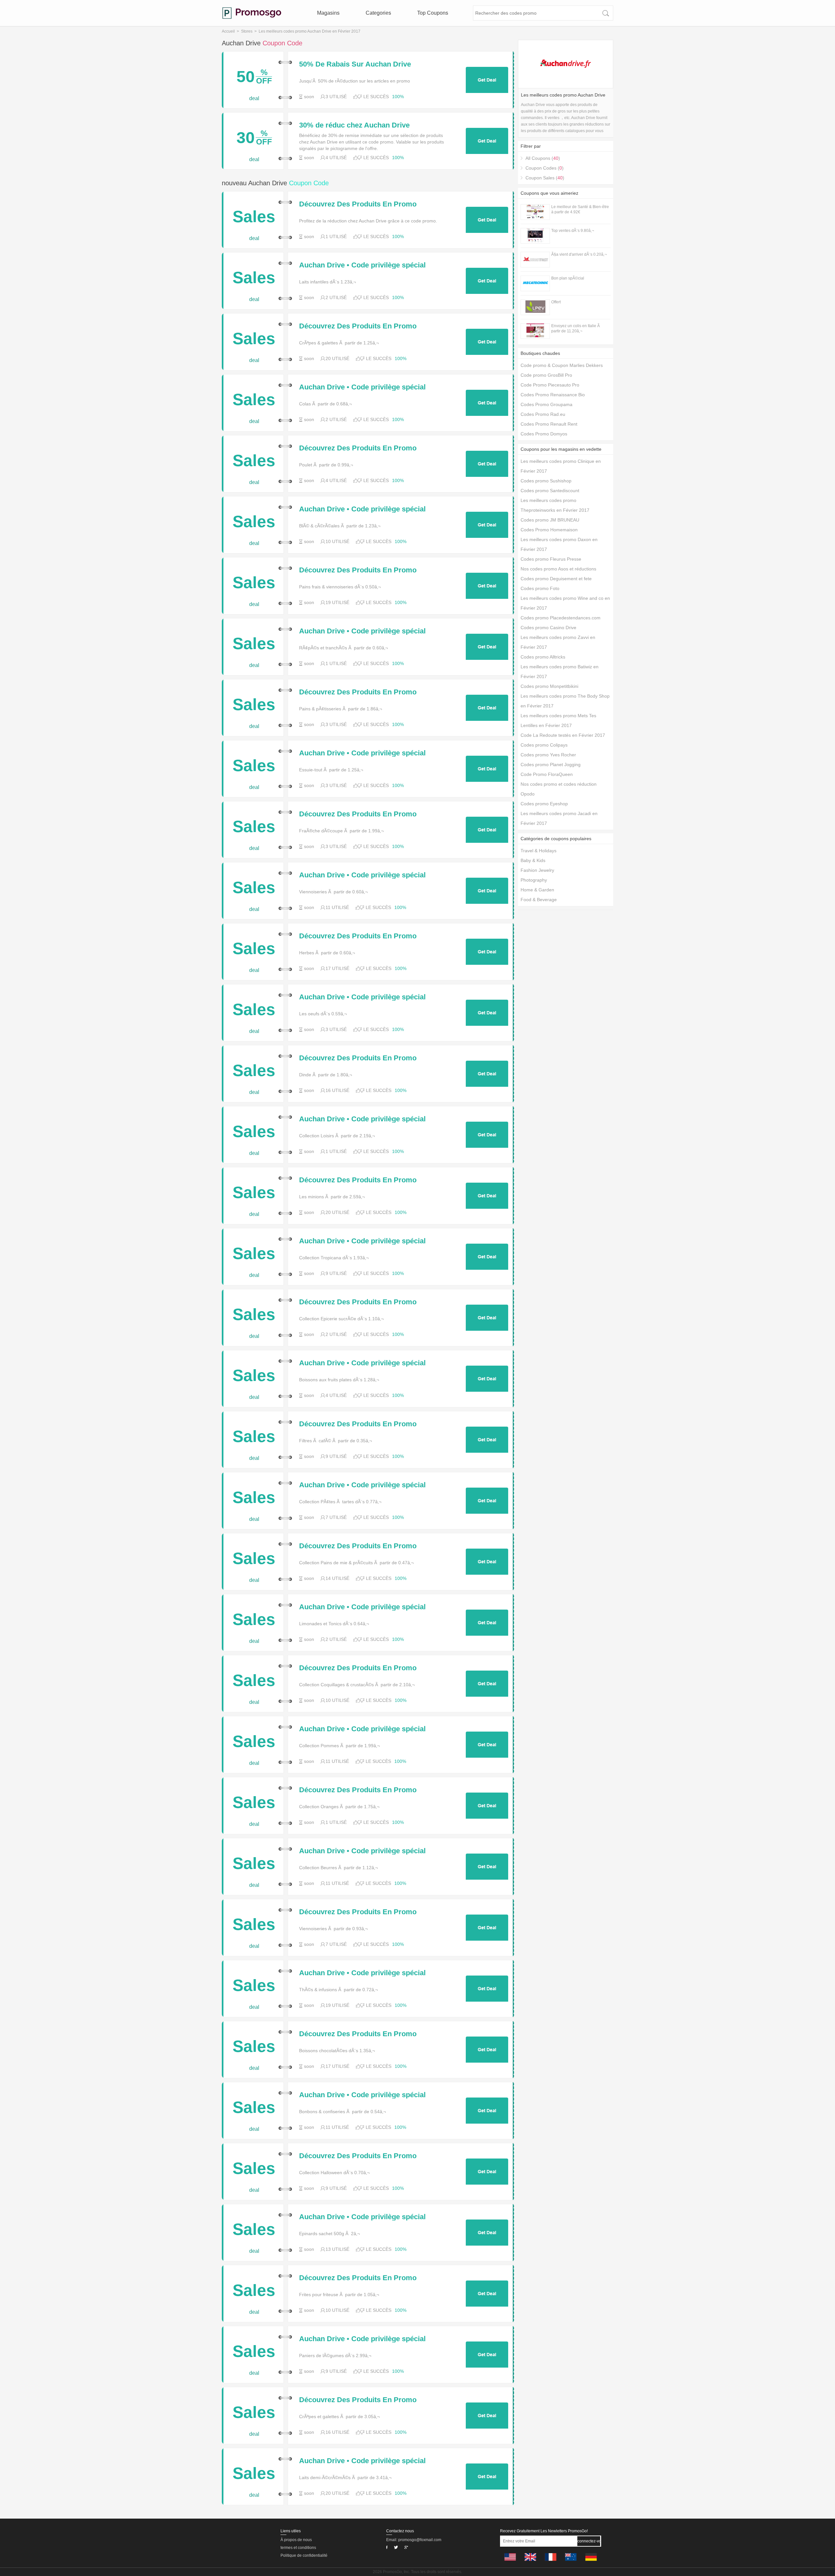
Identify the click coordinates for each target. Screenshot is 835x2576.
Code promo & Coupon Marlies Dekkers (562, 365)
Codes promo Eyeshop (544, 804)
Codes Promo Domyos (544, 434)
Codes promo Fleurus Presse (551, 559)
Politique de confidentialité (304, 2555)
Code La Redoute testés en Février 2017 (563, 735)
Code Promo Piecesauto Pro (550, 385)
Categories (378, 13)
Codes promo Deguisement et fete (556, 579)
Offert (556, 302)
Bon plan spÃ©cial (568, 278)
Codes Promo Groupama (547, 404)
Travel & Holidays (539, 851)
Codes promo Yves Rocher (548, 755)
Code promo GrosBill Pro (546, 375)
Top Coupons (433, 13)
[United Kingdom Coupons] (530, 2562)
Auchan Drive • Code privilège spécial (362, 265)
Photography (534, 880)
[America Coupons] (510, 2562)
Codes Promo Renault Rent (549, 424)
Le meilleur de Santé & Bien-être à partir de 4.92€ (580, 209)
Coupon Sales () (545, 178)
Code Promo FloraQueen (547, 774)
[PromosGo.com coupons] (252, 13)
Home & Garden (537, 890)
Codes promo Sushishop (546, 481)
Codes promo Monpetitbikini (549, 686)
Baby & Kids (533, 860)
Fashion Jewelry (537, 870)
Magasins (328, 13)
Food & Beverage (539, 900)
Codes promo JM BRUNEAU (550, 520)
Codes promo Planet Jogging (551, 765)
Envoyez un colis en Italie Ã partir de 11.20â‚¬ (576, 328)
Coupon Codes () (545, 168)
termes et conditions (298, 2548)
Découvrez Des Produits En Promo (358, 204)
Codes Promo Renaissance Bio (553, 395)
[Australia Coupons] (571, 2562)
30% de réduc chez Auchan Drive (354, 125)
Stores (247, 31)
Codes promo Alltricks (543, 657)
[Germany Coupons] (591, 2562)
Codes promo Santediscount (550, 491)
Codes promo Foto (540, 588)
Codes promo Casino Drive (548, 628)
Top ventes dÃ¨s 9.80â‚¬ (573, 231)
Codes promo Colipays (544, 745)
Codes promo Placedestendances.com (561, 618)
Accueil (228, 31)
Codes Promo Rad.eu (543, 414)
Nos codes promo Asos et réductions (558, 569)
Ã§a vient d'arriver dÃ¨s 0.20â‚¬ (579, 254)
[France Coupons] (551, 2562)
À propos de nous (296, 2540)
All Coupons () (543, 158)
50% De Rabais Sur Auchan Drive (355, 64)
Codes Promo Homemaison (549, 530)
